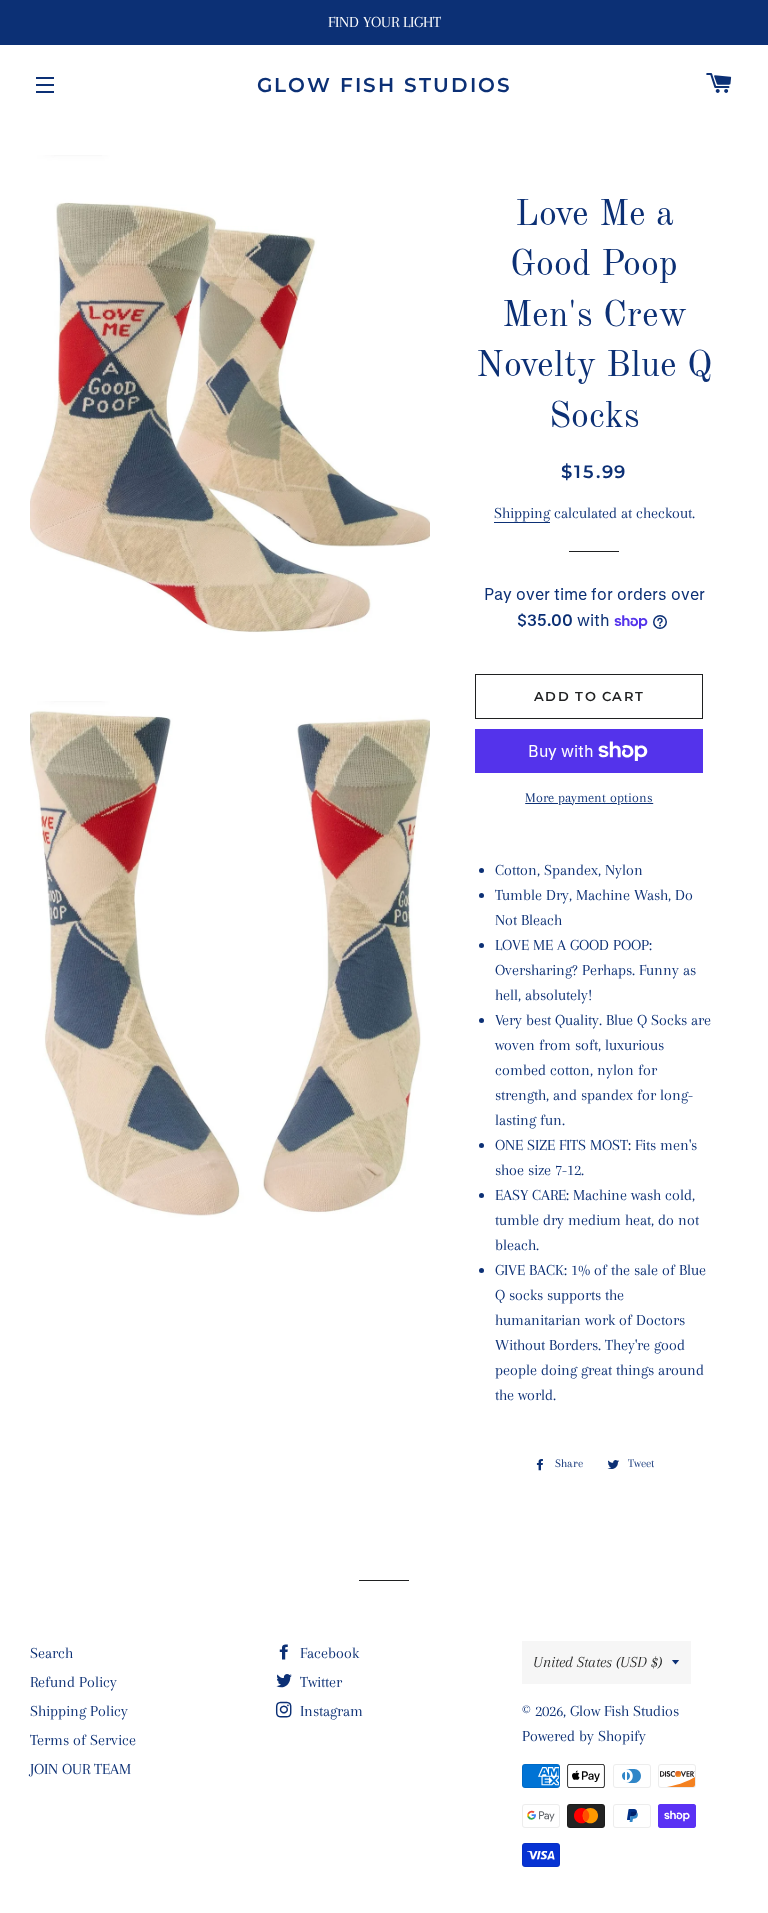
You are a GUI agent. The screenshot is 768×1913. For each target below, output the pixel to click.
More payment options (589, 797)
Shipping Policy (79, 1711)
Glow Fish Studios (384, 85)
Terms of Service (83, 1740)
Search (51, 1653)
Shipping (522, 513)
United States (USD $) (597, 1662)
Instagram (329, 1711)
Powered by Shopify (584, 1736)
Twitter (319, 1682)
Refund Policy (73, 1682)
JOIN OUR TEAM (80, 1769)
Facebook (327, 1653)
